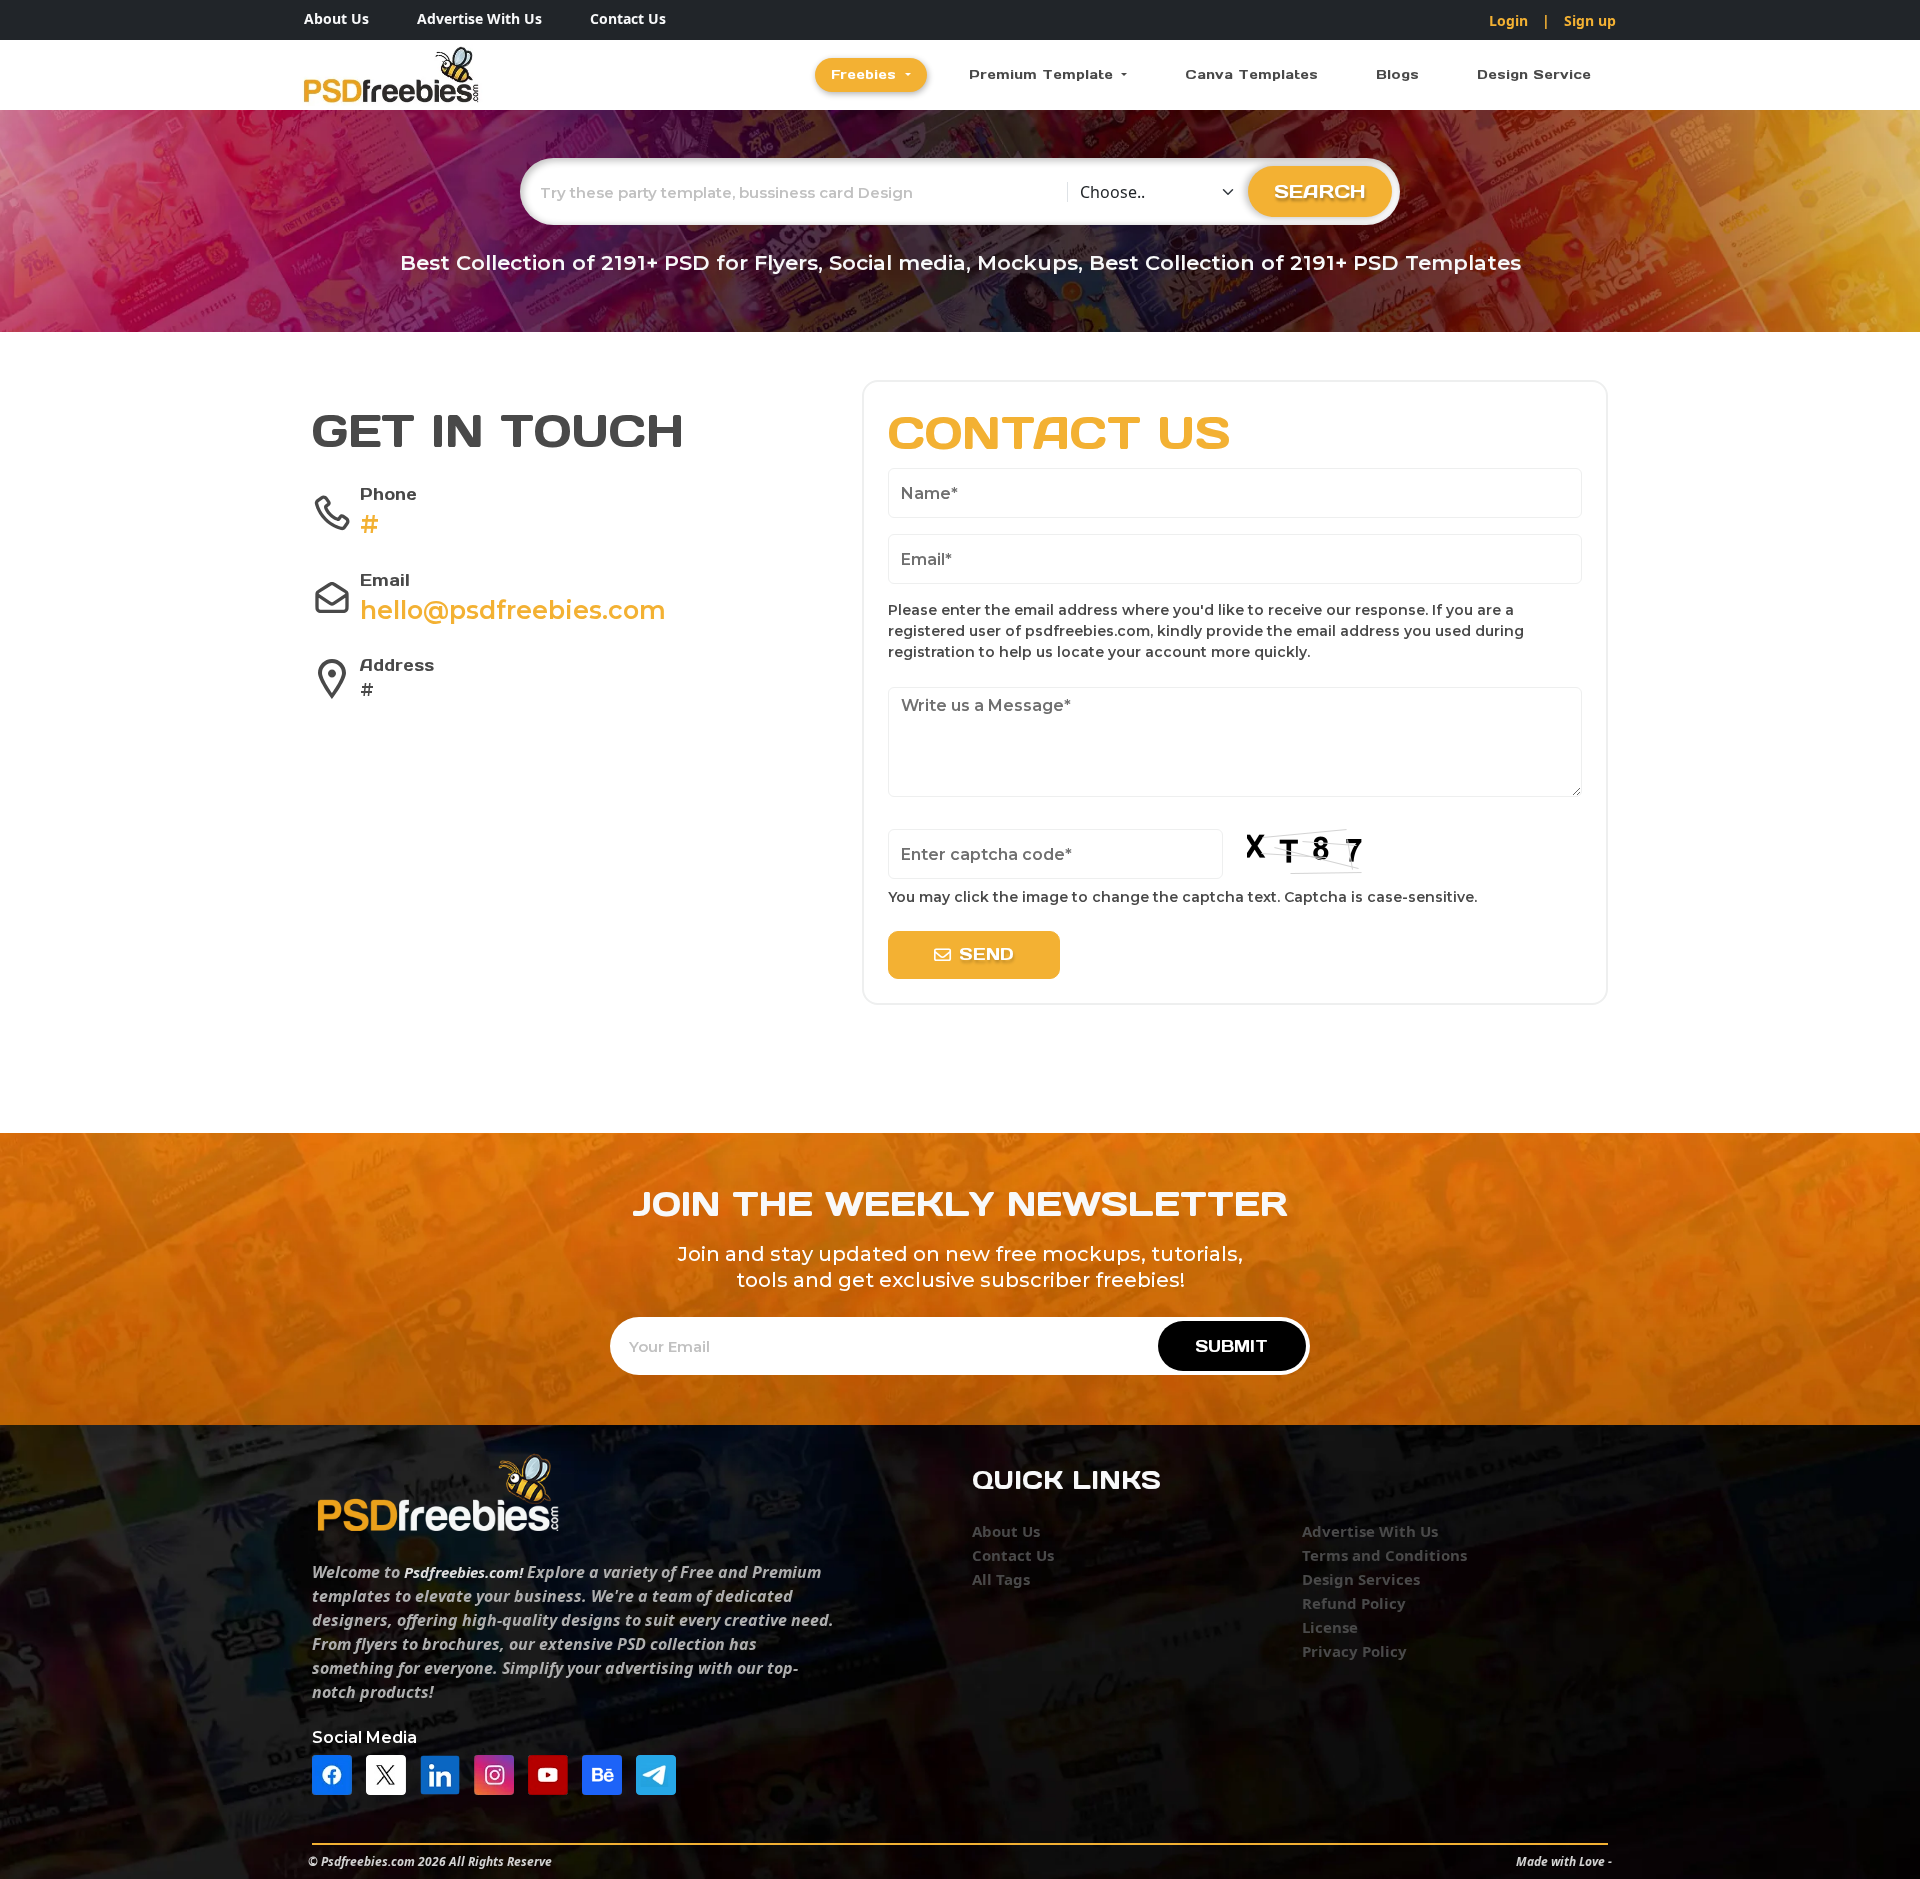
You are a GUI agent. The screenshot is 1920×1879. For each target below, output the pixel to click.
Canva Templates (1251, 74)
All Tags (1001, 1579)
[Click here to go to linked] (445, 1773)
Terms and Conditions (1384, 1555)
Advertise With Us (479, 18)
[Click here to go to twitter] (391, 1773)
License (1330, 1627)
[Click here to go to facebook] (337, 1773)
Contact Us (628, 18)
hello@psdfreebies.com (513, 610)
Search (1320, 191)
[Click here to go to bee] (607, 1773)
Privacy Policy (1354, 1651)
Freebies (866, 74)
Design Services (1361, 1579)
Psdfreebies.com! (463, 1572)
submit (1231, 1346)
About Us (336, 18)
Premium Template (1043, 74)
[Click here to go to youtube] (553, 1773)
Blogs (1397, 74)
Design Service (1534, 74)
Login (1508, 20)
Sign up (1590, 20)
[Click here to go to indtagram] (499, 1773)
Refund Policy (1354, 1603)
